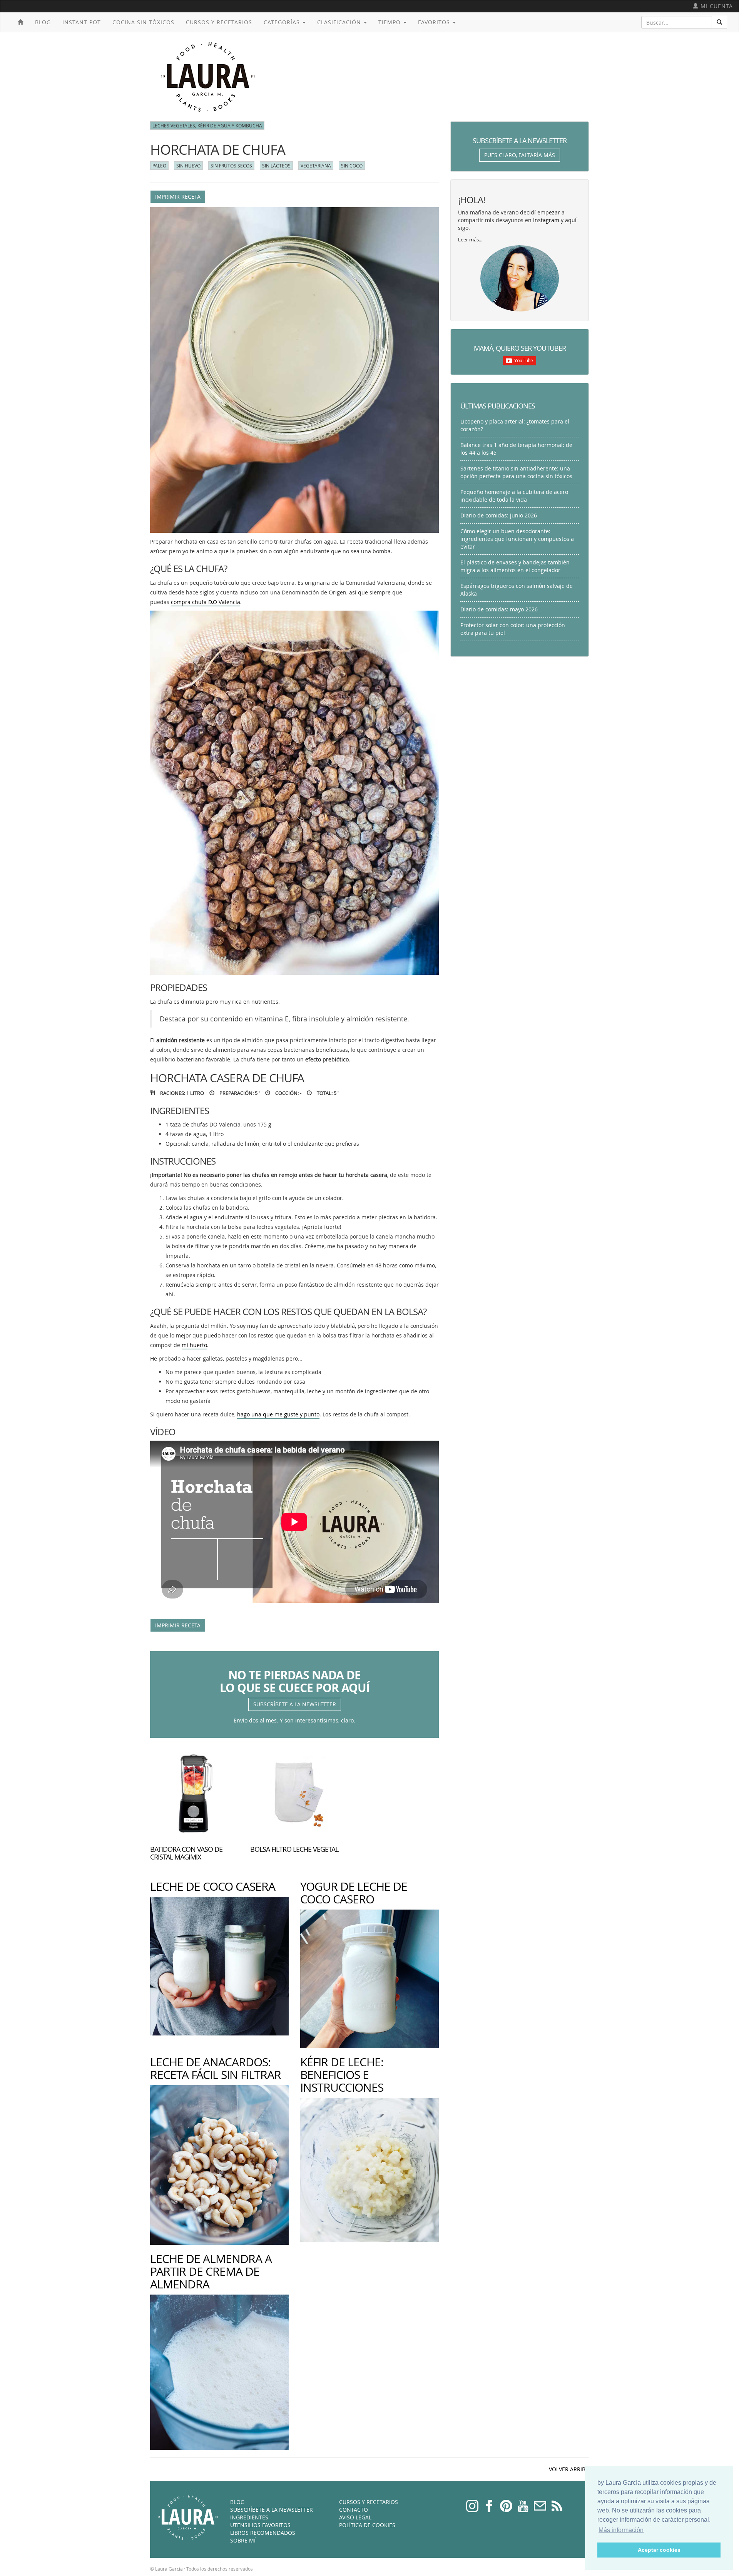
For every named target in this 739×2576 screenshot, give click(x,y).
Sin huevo (188, 166)
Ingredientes (249, 2517)
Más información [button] (621, 2530)
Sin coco (352, 166)
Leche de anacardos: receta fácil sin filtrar (216, 2068)
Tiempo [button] (390, 22)
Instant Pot (82, 22)
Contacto (354, 2510)
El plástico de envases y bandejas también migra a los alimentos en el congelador (515, 566)
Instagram (546, 220)
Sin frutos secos (231, 166)
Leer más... (470, 240)
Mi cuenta (716, 6)
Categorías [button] (283, 22)
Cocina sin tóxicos (143, 22)
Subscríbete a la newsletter (295, 1704)
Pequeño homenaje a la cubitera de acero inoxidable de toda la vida (514, 496)
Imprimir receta (178, 197)
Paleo (159, 166)
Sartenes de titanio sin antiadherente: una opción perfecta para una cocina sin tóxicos (516, 472)
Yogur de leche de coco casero (354, 1893)
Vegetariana (316, 166)
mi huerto (194, 1345)
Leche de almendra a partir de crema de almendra (211, 2271)
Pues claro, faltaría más (520, 155)
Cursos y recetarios (219, 22)
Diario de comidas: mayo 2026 (499, 609)
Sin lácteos (276, 166)
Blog (43, 22)
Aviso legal (355, 2517)
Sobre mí (243, 2540)
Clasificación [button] (340, 22)
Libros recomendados (263, 2533)
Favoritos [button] (435, 22)
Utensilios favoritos (260, 2525)
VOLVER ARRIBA (569, 2469)
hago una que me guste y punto (278, 1414)
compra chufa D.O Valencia (206, 602)
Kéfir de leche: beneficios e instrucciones (342, 2075)
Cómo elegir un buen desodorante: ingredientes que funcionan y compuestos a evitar (517, 539)
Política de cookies (367, 2525)
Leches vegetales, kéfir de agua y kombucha (207, 126)
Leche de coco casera (213, 1886)
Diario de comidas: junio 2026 (499, 515)
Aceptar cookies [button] (659, 2550)
